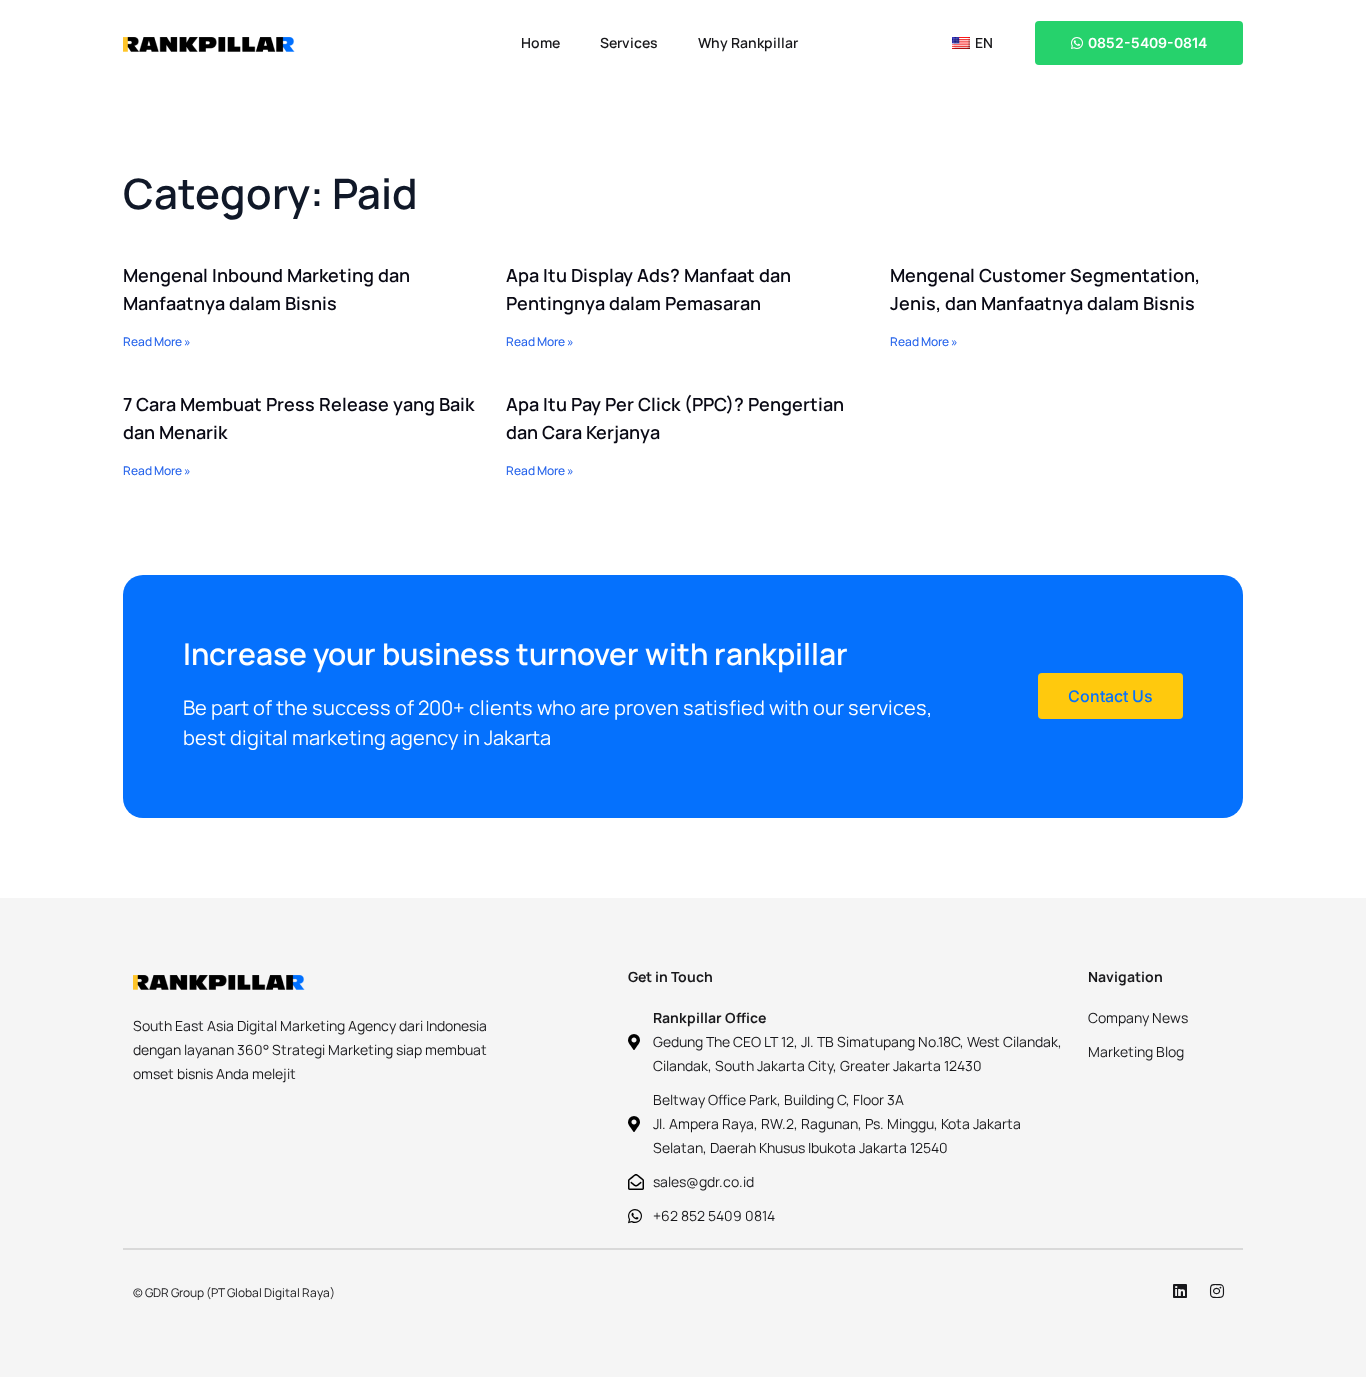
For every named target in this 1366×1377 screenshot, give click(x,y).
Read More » (157, 341)
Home (540, 42)
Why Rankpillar (748, 42)
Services (629, 42)
